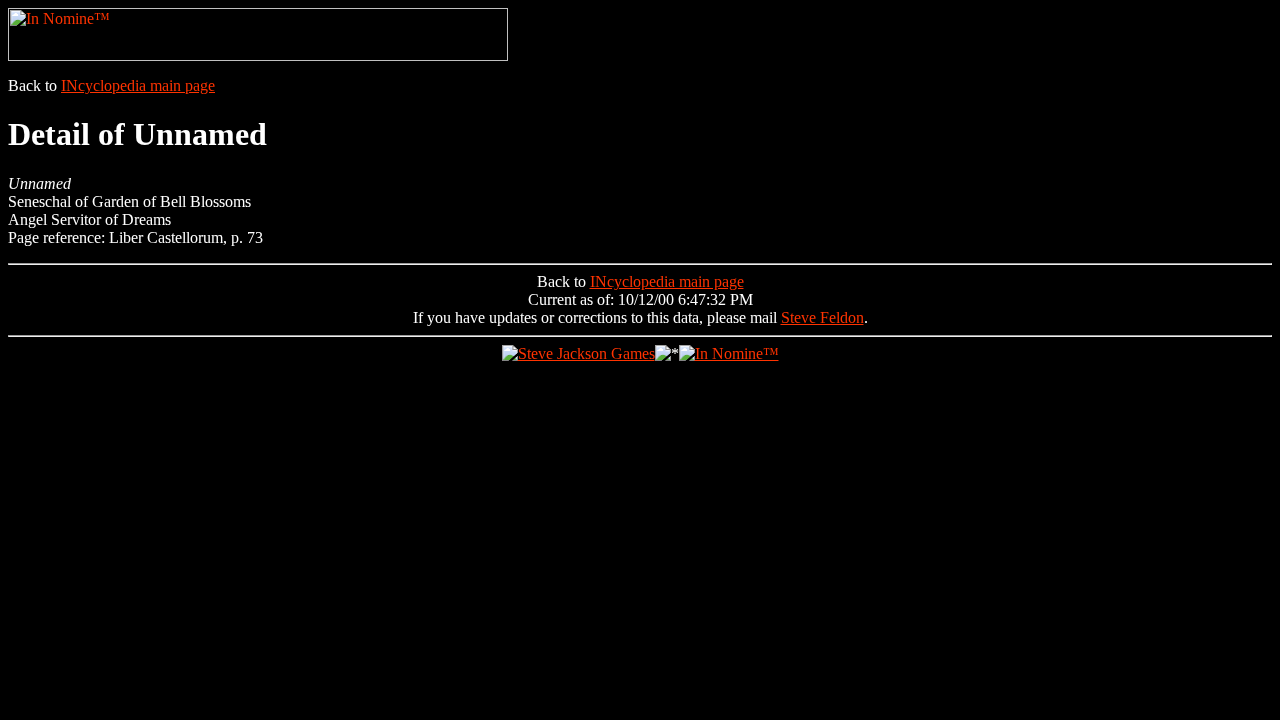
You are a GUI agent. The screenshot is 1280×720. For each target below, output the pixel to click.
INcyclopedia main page (138, 85)
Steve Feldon (822, 317)
